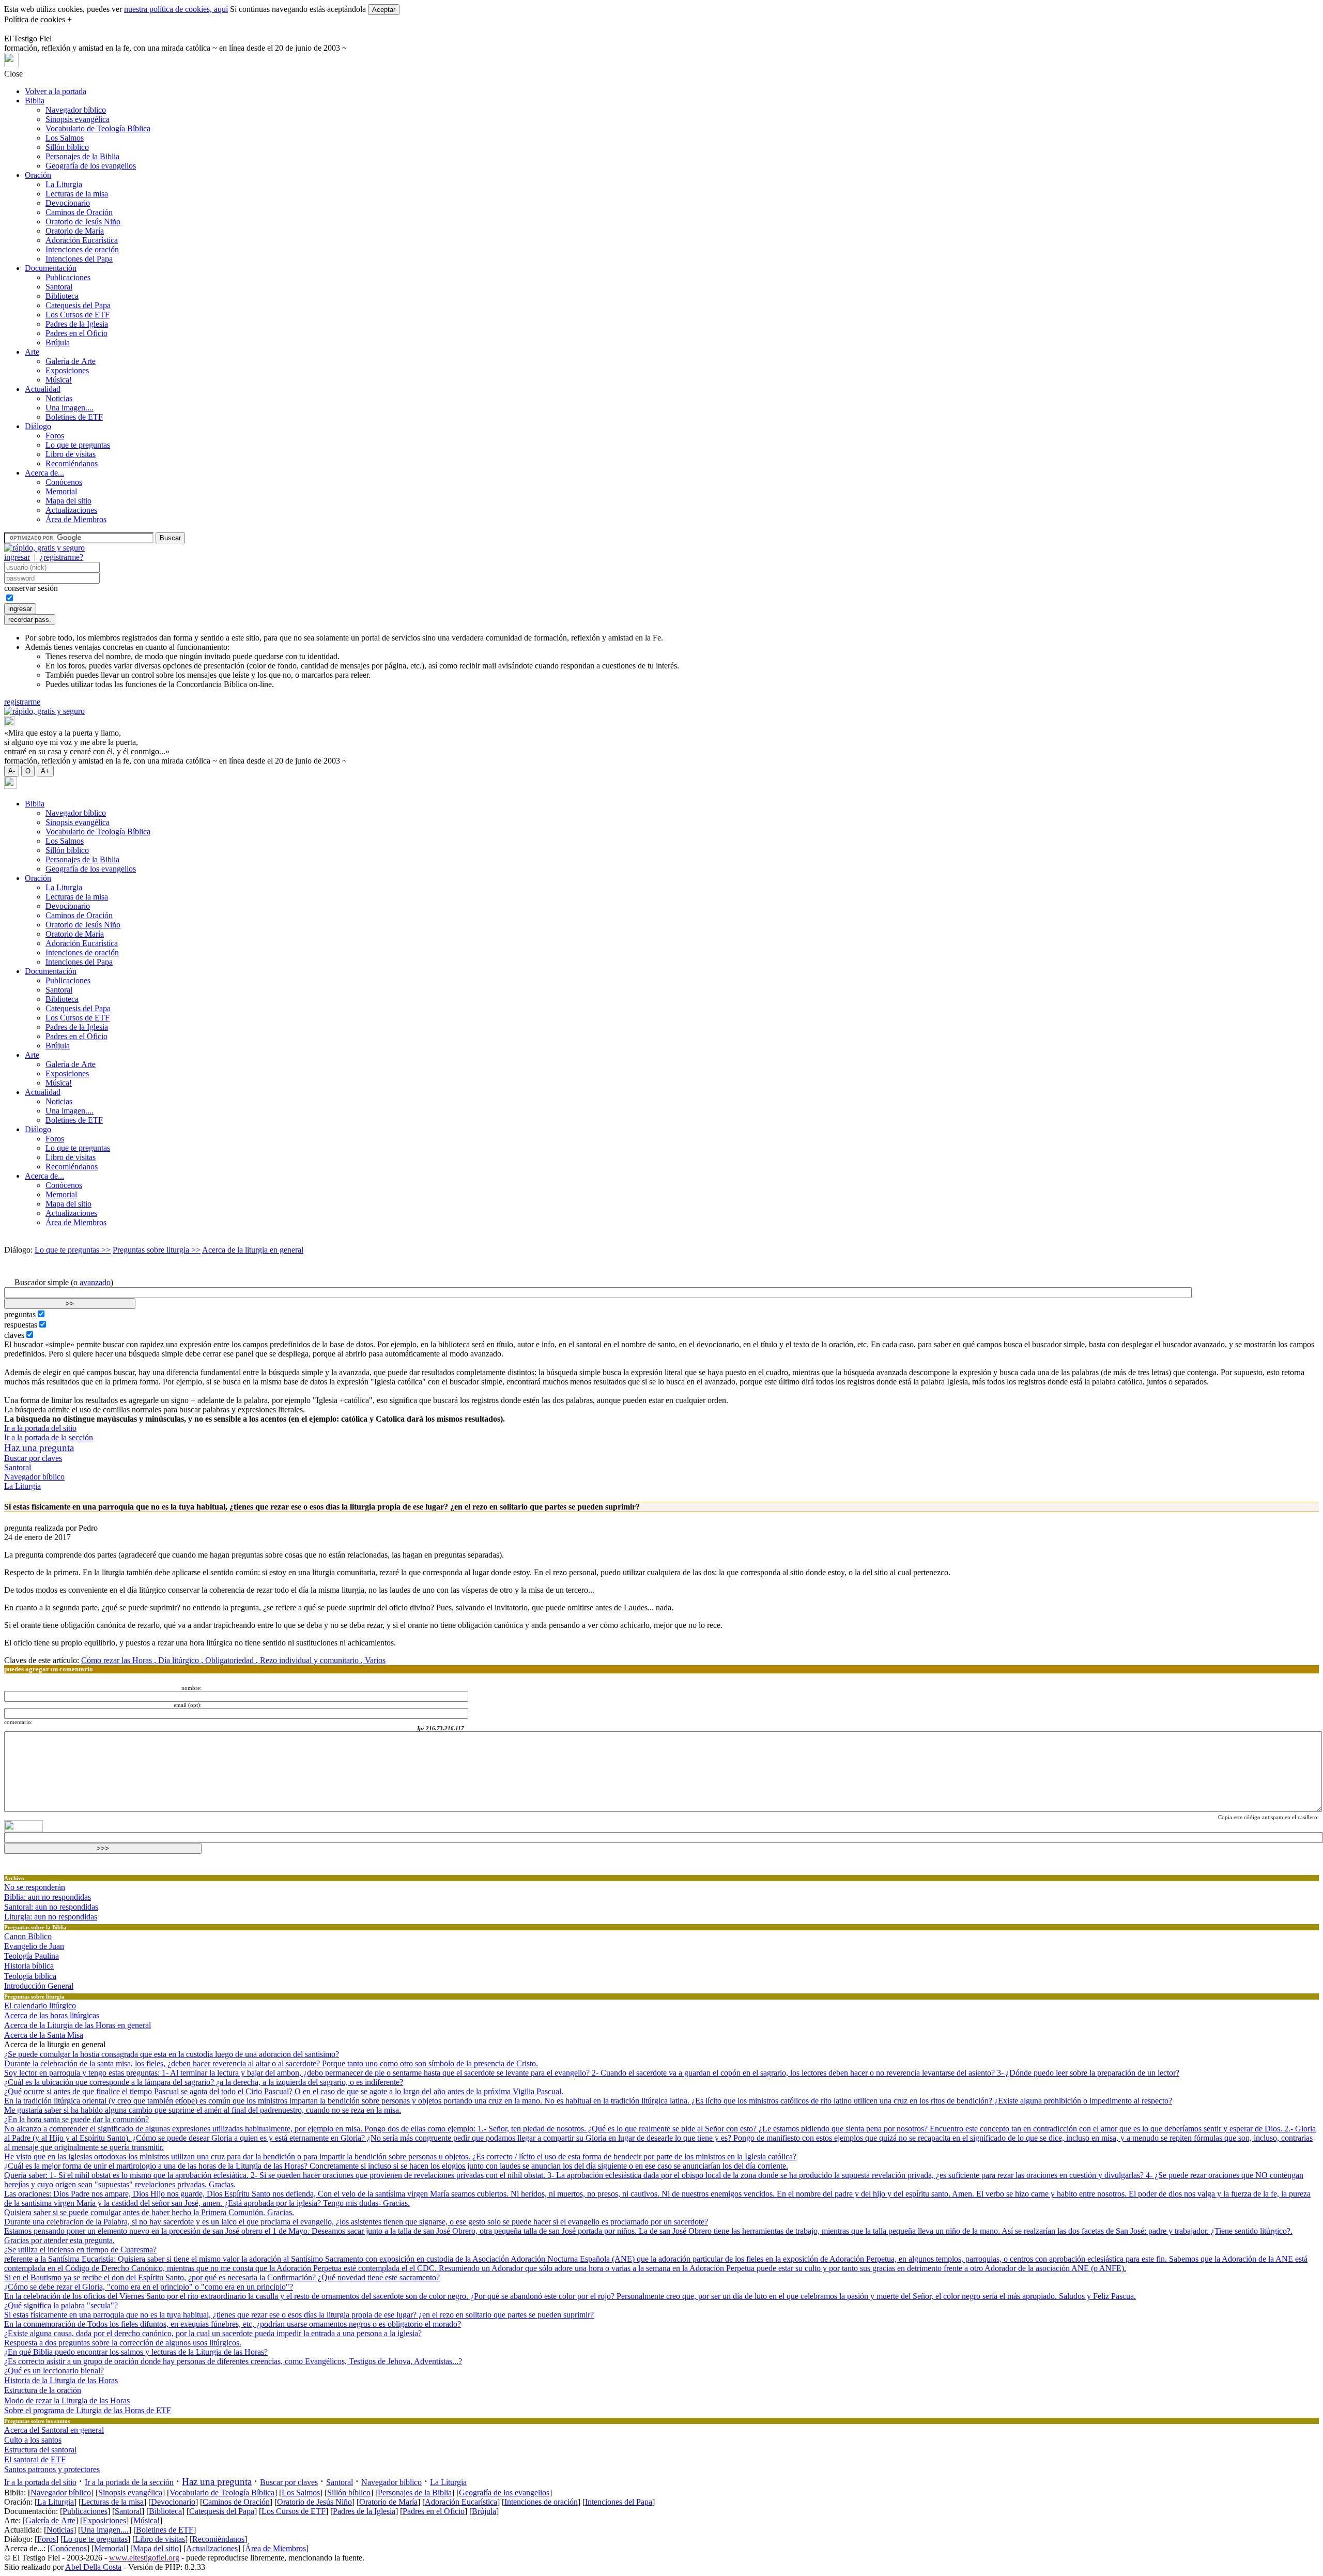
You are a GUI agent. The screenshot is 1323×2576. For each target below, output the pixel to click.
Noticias (59, 398)
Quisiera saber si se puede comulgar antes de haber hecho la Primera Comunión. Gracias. (149, 2212)
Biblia (35, 101)
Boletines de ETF (74, 417)
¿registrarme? (61, 557)
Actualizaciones (71, 510)
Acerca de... (44, 473)
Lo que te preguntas (78, 445)
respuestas (21, 1325)
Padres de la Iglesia (77, 324)
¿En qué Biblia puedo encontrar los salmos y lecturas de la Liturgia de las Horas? (136, 2352)
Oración (38, 175)
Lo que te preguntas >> (73, 1250)
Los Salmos (65, 138)
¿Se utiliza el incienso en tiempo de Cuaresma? (80, 2250)
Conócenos (64, 482)
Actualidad (43, 389)
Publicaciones (68, 277)
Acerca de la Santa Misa (44, 2035)
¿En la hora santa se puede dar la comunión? (76, 2119)
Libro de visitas (71, 454)
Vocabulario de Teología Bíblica (98, 128)
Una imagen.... (70, 408)
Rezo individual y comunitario (309, 1660)
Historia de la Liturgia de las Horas (61, 2380)
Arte (32, 352)
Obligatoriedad (229, 1660)
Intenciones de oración (82, 249)
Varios (374, 1660)
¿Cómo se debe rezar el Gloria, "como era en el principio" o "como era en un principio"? (149, 2287)
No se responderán (35, 1887)
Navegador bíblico (76, 110)
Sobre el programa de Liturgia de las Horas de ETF (88, 2410)
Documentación (51, 268)
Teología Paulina (32, 1956)
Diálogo (38, 426)
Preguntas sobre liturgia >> (157, 1250)
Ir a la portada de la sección (49, 1437)
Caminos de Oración (79, 212)
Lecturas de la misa (77, 194)
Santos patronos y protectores (52, 2469)
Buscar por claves (33, 1458)
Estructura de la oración (43, 2390)
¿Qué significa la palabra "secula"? (61, 2305)
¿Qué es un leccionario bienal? (54, 2371)
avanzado (95, 1282)
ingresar (17, 557)
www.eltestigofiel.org (144, 2558)
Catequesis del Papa (78, 305)
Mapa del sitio (68, 501)
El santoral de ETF (35, 2459)
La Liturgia (64, 184)
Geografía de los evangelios (91, 166)
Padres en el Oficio (76, 333)
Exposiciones (67, 370)
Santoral (59, 287)
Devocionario (68, 203)
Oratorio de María (75, 231)
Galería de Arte (71, 361)
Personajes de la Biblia (82, 156)
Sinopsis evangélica (78, 119)
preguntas (20, 1314)
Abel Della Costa (93, 2567)
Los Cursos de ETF (78, 315)
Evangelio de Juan (34, 1946)
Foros (55, 436)
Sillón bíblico (67, 147)
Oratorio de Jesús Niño (83, 222)
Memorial (61, 491)
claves (14, 1335)
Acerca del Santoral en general (54, 2430)
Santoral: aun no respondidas (51, 1907)
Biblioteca (62, 296)
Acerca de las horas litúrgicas (52, 2015)
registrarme (22, 702)
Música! (59, 380)
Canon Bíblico (28, 1936)
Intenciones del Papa (79, 259)
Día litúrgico (179, 1660)
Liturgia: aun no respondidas (51, 1917)
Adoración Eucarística (82, 240)
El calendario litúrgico (40, 2006)
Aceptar (384, 10)
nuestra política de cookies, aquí (176, 9)
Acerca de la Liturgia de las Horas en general (78, 2025)
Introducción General (39, 1986)
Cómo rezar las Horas (118, 1660)
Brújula (58, 342)
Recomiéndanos (72, 463)
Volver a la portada (56, 91)
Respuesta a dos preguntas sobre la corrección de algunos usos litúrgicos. (123, 2343)
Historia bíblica (29, 1966)
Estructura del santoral (40, 2450)
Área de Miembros (76, 519)
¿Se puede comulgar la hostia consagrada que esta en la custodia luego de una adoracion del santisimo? (172, 2054)
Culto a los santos (33, 2440)
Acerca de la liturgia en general (253, 1250)
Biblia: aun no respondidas (48, 1897)
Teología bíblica (30, 1976)
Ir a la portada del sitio (40, 1428)
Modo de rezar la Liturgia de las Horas (67, 2400)
